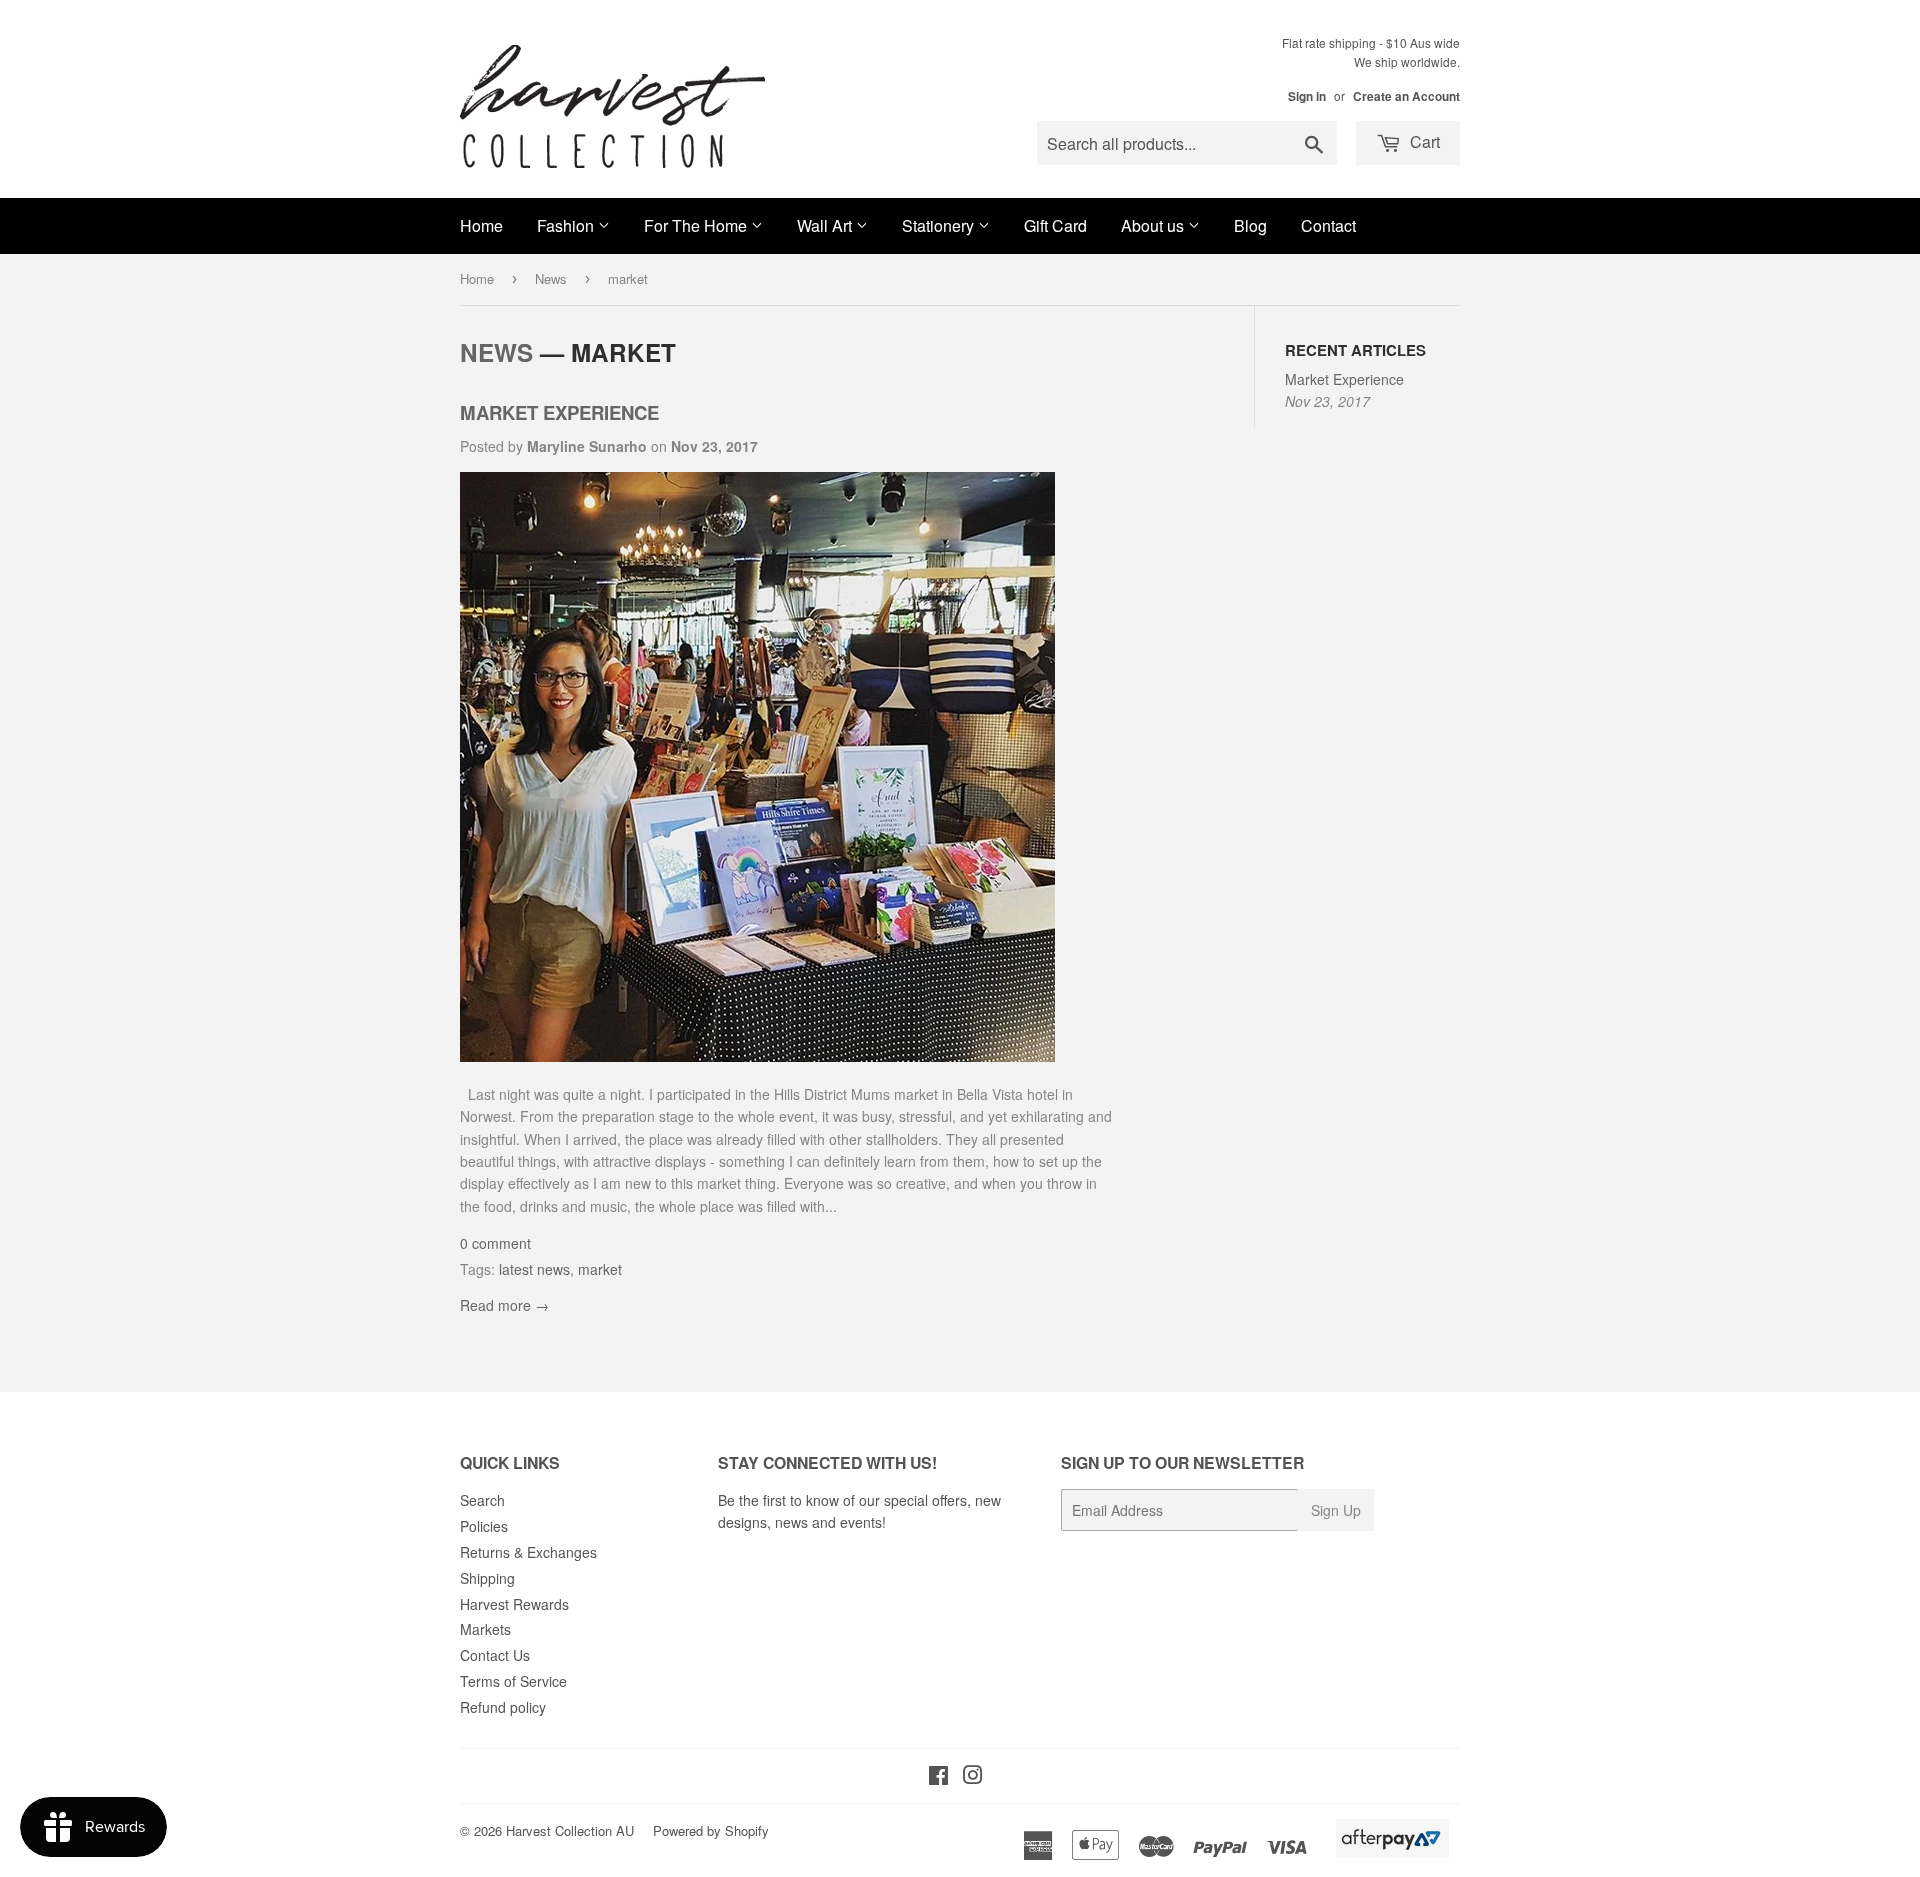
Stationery (940, 225)
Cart (1423, 141)
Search (482, 1500)
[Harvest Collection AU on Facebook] (938, 1777)
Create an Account (1406, 96)
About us (1154, 225)
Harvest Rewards (514, 1604)
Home (481, 225)
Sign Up (1336, 1510)
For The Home (697, 225)
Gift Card (1055, 225)
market (600, 1269)
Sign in (1307, 96)
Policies (484, 1526)
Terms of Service (513, 1681)
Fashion (567, 225)
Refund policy (503, 1707)
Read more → (504, 1305)
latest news (534, 1269)
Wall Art (826, 225)
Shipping (487, 1578)
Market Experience (559, 412)
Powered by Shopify (711, 1830)
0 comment (495, 1243)
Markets (485, 1629)
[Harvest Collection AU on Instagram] (973, 1777)
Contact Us (495, 1655)
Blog (1250, 225)
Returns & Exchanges (528, 1552)
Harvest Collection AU (570, 1830)
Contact (1328, 225)
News (551, 278)
